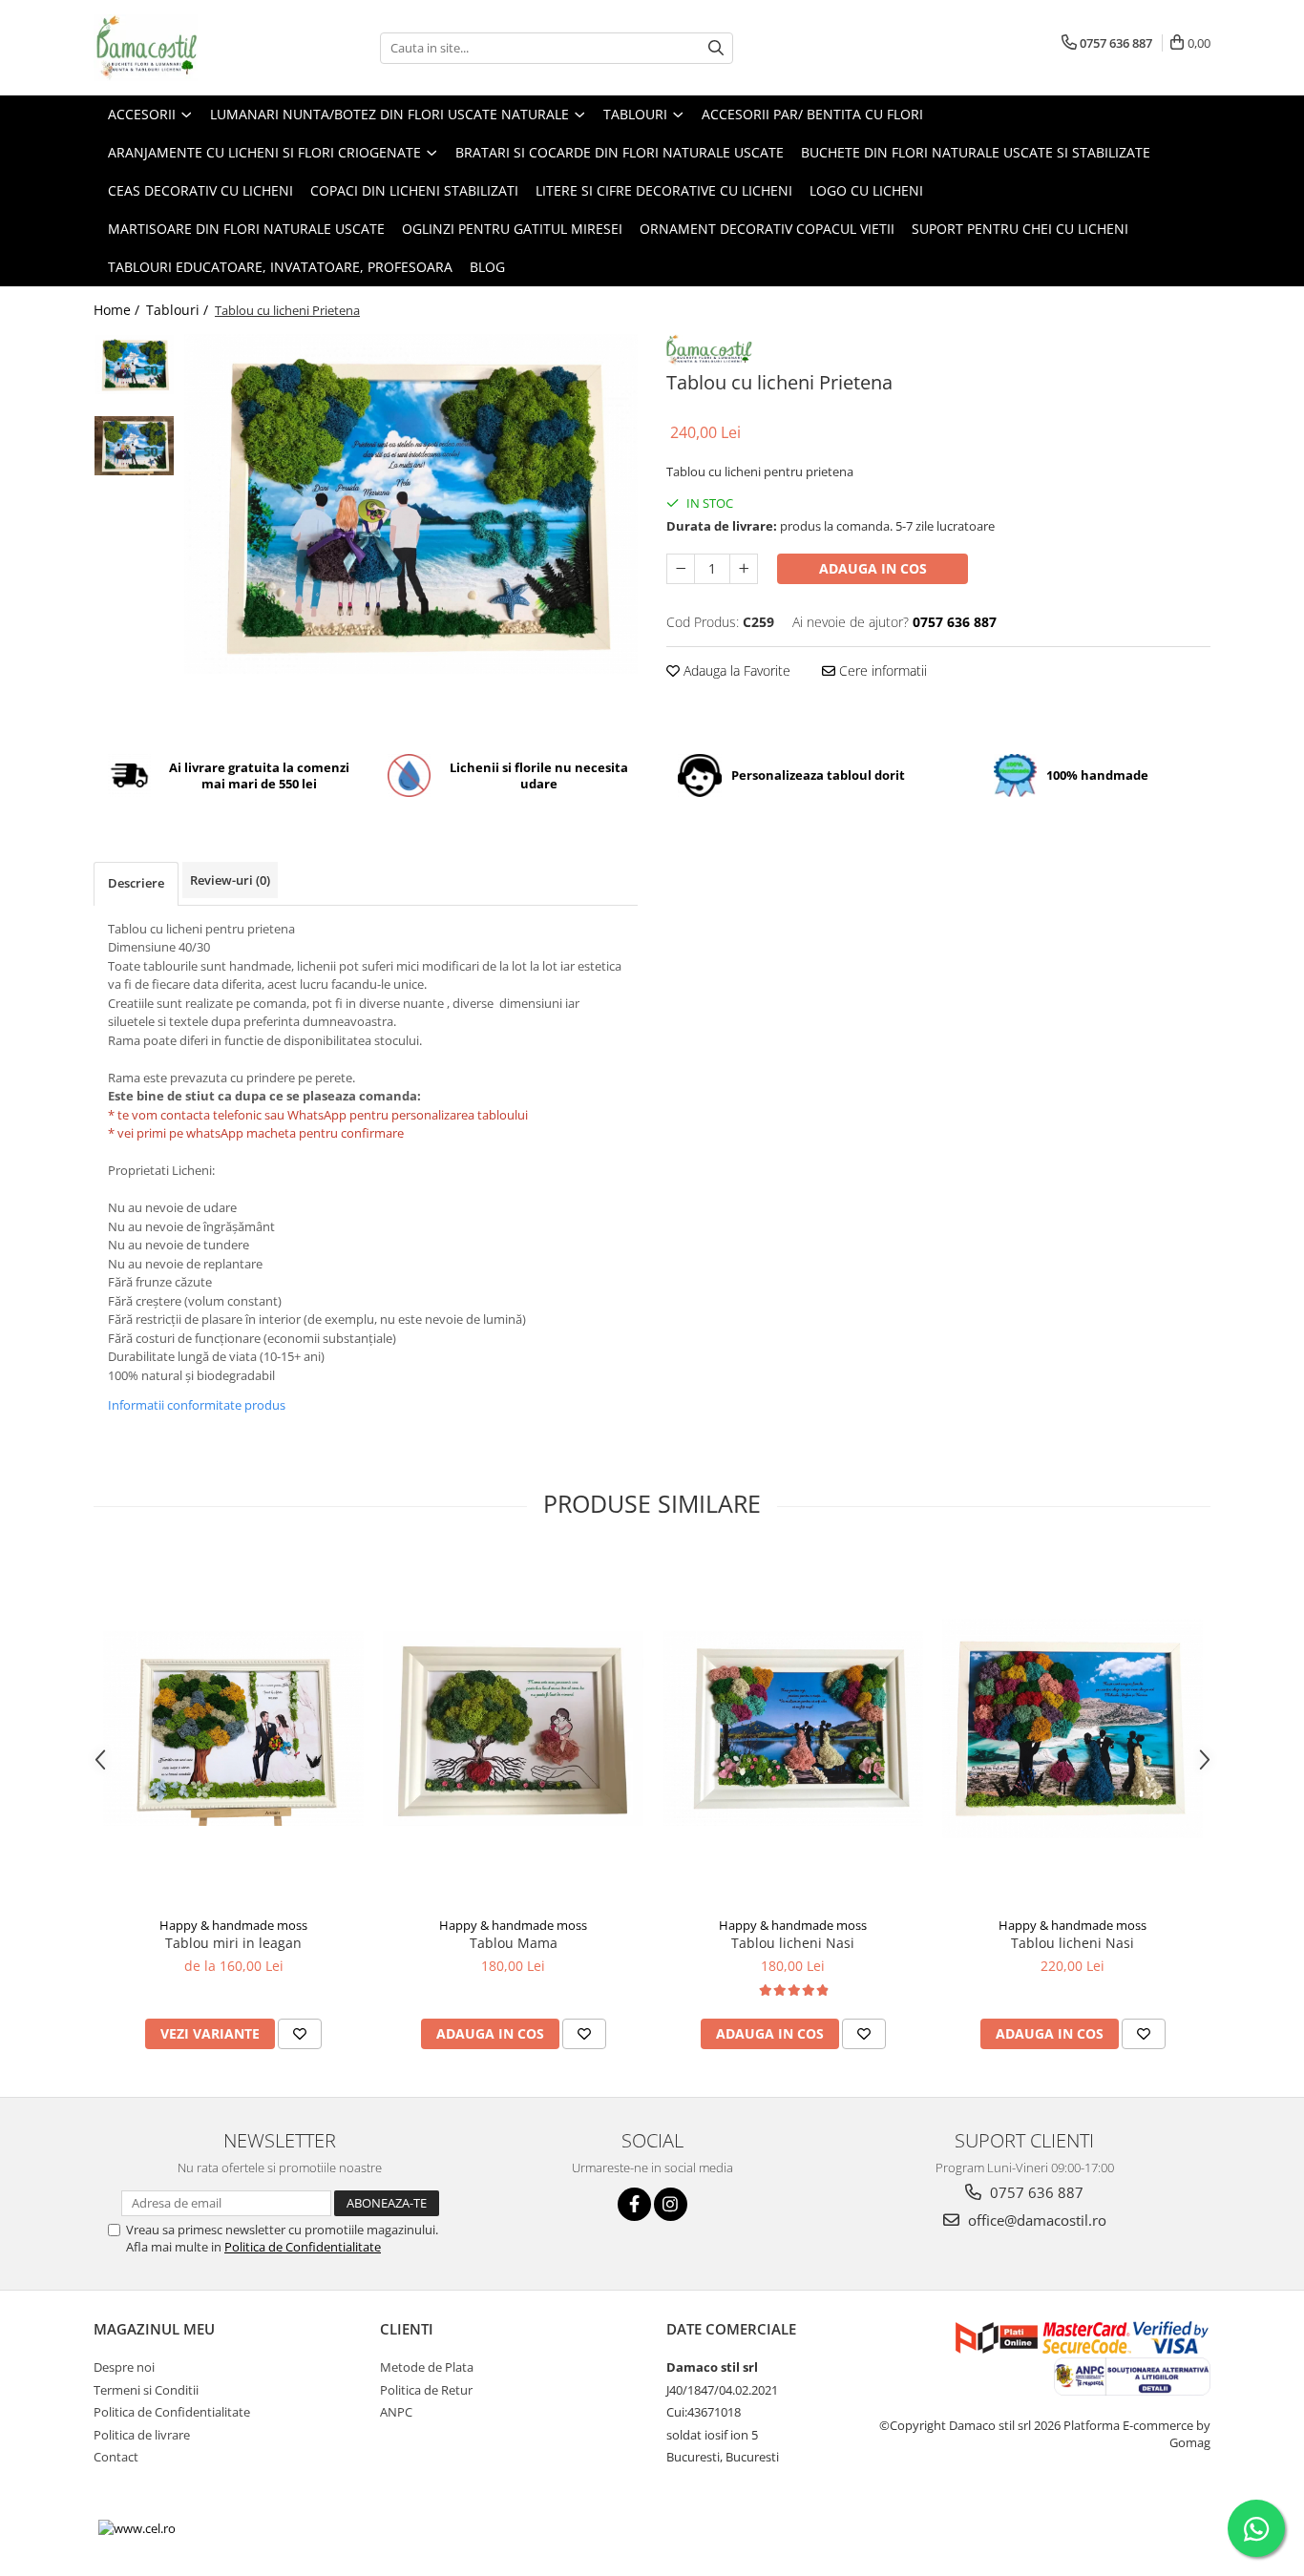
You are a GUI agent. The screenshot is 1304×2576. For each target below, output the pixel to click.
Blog (487, 267)
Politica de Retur (426, 2390)
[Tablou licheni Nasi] (793, 1728)
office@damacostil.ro (1035, 2220)
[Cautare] (716, 48)
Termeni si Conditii (146, 2390)
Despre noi (124, 2367)
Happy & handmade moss (233, 1925)
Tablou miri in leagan (233, 1943)
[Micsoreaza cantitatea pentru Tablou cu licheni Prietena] (681, 569)
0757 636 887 (1035, 2192)
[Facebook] (634, 2204)
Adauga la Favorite (735, 670)
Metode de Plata (427, 2367)
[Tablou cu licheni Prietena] (411, 504)
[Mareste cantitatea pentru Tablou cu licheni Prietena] (744, 569)
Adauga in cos (873, 568)
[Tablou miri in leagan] (233, 1728)
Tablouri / (179, 310)
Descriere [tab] (136, 883)
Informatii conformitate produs (197, 1405)
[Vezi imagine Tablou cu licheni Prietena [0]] (134, 365)
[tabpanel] (411, 504)
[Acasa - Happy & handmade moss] (189, 48)
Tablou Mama (514, 1943)
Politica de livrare (142, 2435)
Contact (116, 2457)
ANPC (396, 2412)
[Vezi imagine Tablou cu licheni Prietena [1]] (134, 446)
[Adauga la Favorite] (300, 2034)
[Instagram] (671, 2204)
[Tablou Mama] (513, 1728)
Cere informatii (881, 670)
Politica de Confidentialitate (303, 2247)
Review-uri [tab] (230, 880)
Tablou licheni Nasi (793, 1943)
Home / (118, 310)
